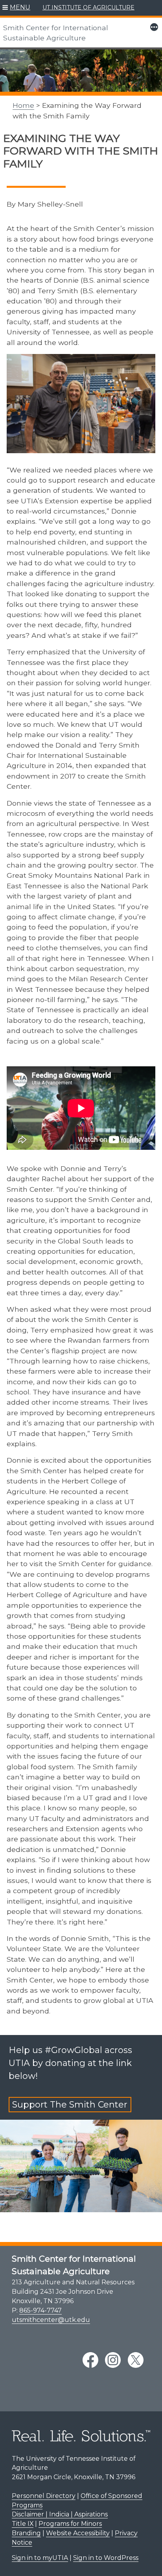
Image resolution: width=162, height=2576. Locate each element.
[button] (16, 8)
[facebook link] (90, 2360)
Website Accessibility (78, 2533)
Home (23, 105)
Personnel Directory (44, 2496)
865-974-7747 (40, 2310)
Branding (26, 2533)
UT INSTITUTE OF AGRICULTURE (88, 7)
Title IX (23, 2524)
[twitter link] (136, 2360)
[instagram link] (113, 2360)
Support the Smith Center (70, 2105)
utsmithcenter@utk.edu (51, 2320)
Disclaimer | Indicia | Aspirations (60, 2514)
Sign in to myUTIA (40, 2558)
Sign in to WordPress (106, 2558)
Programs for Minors (70, 2524)
